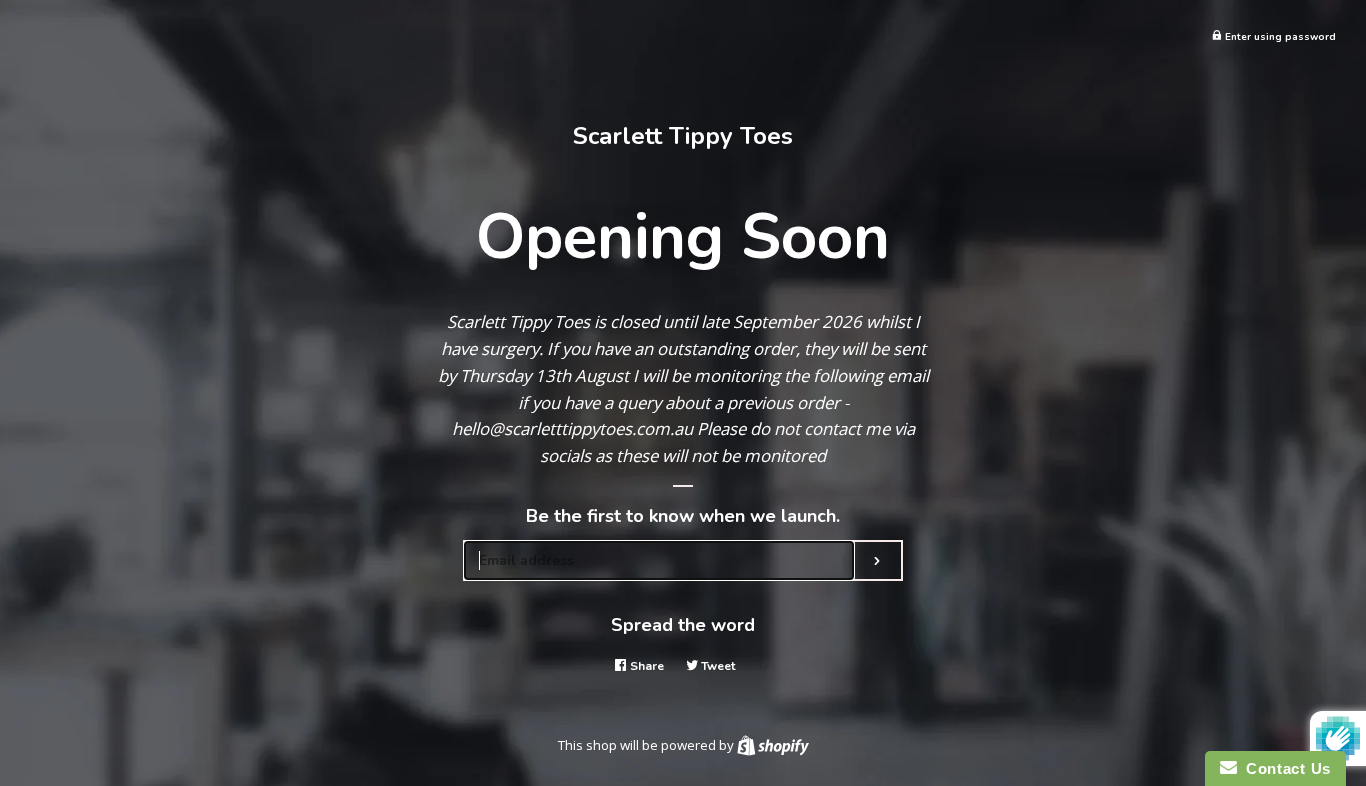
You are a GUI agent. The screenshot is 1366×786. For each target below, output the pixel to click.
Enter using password (1279, 36)
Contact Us (1284, 768)
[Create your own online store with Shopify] (773, 745)
